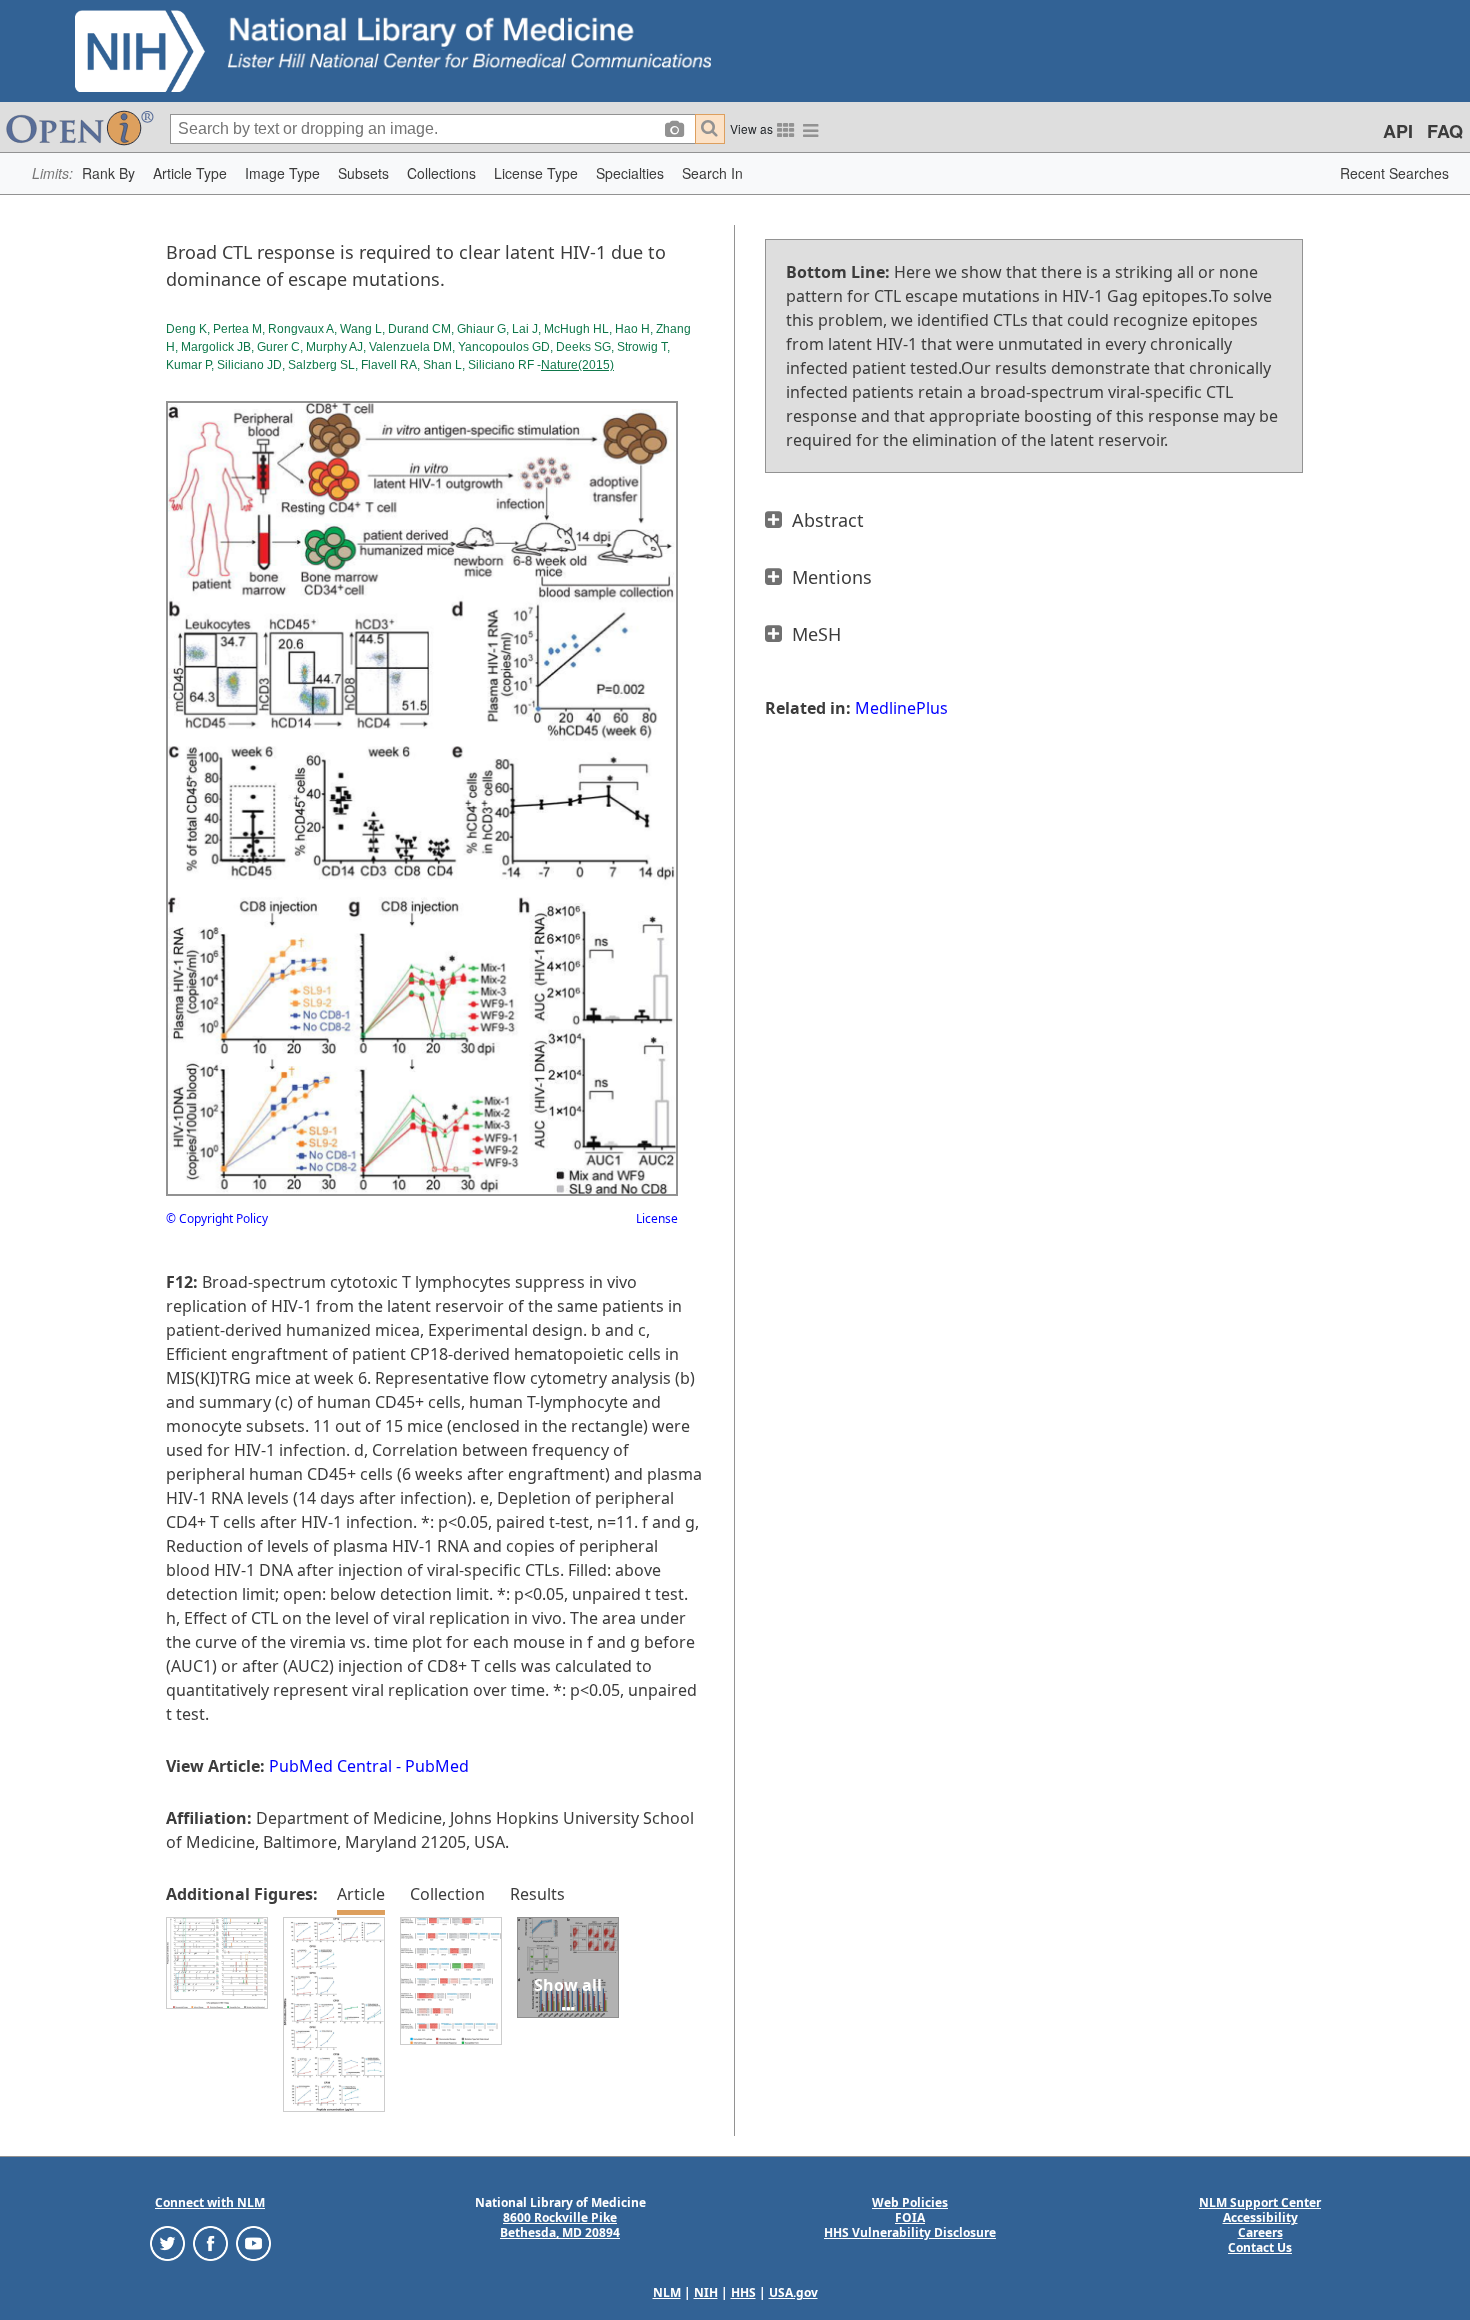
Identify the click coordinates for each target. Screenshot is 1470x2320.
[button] (108, 173)
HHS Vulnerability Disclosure (910, 2232)
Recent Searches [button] (1394, 173)
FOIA (910, 2217)
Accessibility (1260, 2217)
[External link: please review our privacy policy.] (167, 2242)
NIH (706, 2292)
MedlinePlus (901, 708)
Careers (1260, 2232)
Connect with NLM (210, 2202)
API (1398, 131)
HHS (743, 2292)
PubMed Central (330, 1766)
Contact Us (1260, 2247)
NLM (667, 2292)
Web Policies (910, 2202)
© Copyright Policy (217, 1218)
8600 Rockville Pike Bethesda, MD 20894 (560, 2225)
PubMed (437, 1766)
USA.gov (793, 2292)
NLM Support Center (1260, 2202)
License (657, 1218)
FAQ (1445, 131)
